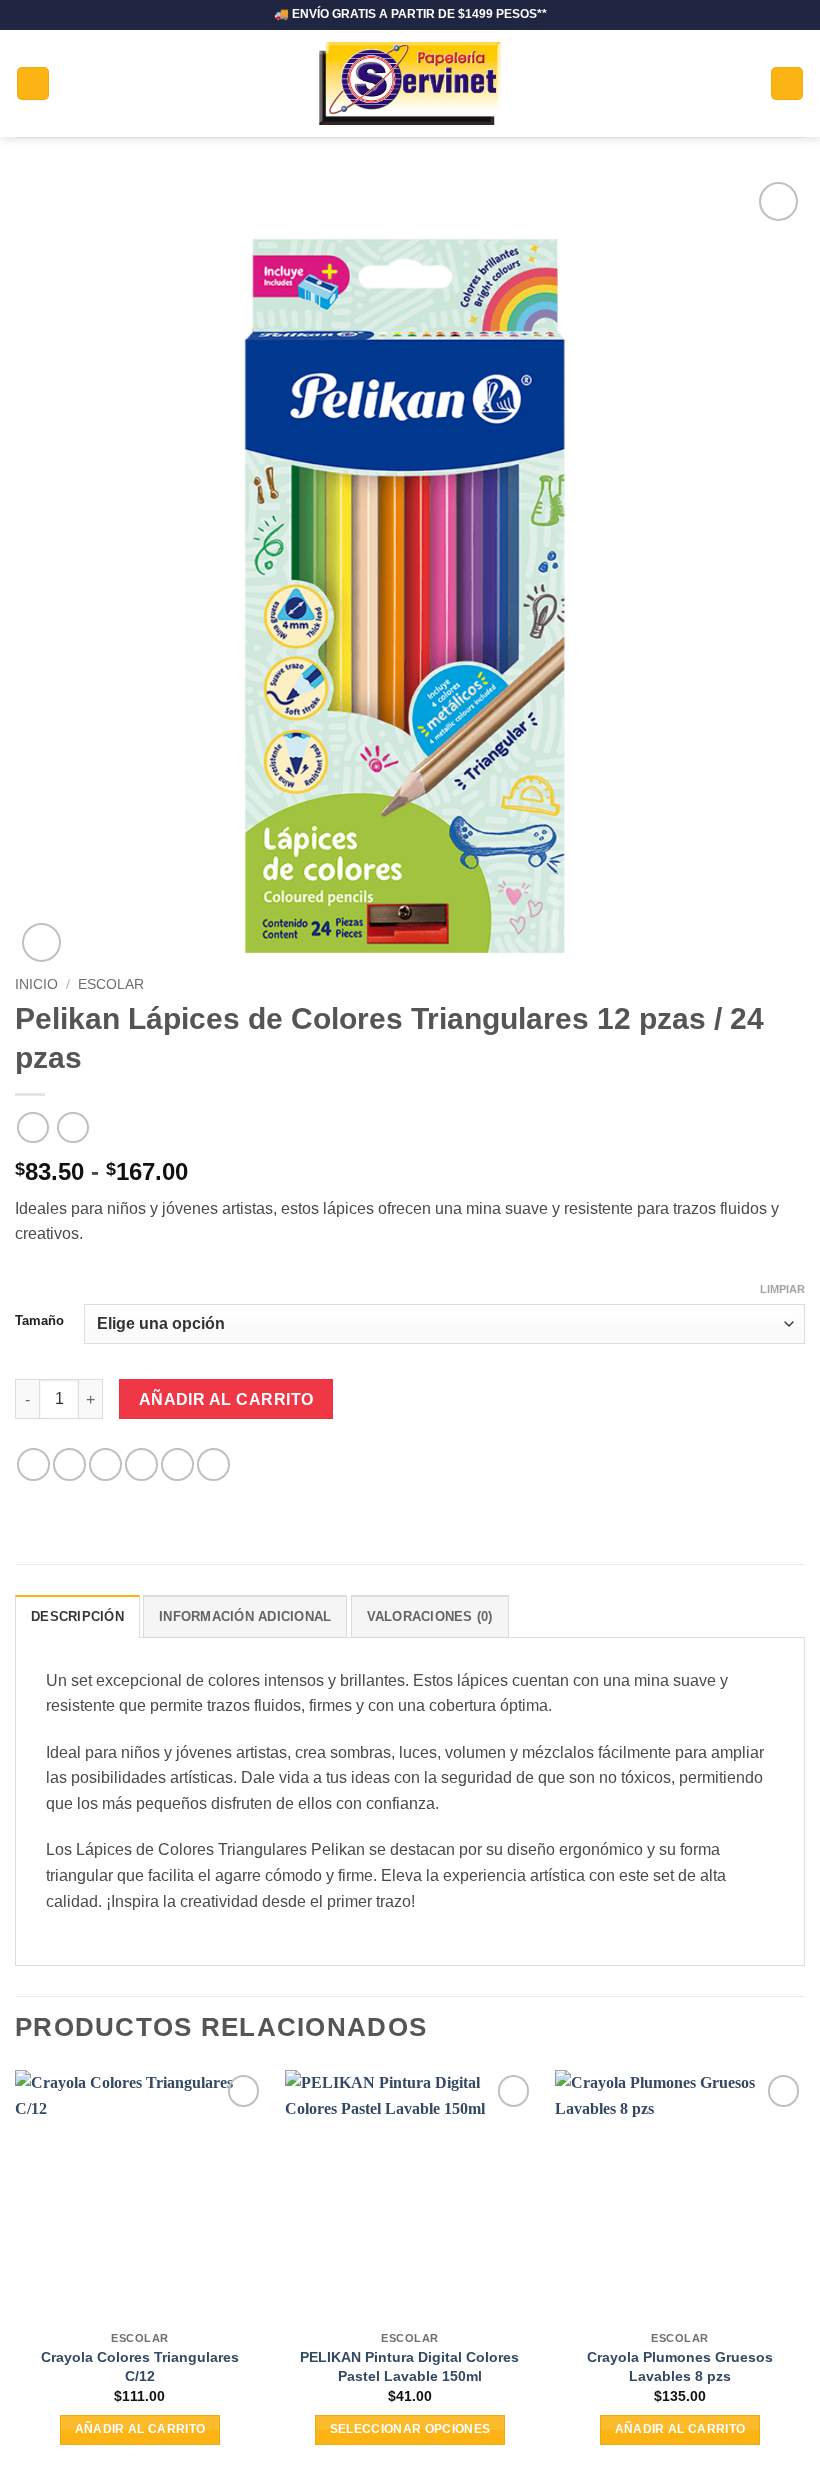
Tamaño (39, 1320)
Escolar (111, 984)
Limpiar (782, 1289)
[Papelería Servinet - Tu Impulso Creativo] (410, 83)
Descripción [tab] (77, 1616)
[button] (33, 83)
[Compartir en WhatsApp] (33, 1464)
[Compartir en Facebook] (69, 1464)
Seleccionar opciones (410, 2429)
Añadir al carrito (226, 1399)
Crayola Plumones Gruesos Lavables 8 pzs (680, 2366)
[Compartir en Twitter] (105, 1464)
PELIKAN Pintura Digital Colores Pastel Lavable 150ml (409, 2366)
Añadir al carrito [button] (140, 2429)
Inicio (36, 984)
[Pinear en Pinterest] (177, 1464)
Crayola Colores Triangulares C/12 (140, 2366)
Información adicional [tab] (245, 1616)
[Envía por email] (141, 1464)
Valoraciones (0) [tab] (430, 1616)
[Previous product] (72, 1127)
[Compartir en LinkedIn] (213, 1464)
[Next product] (32, 1127)
